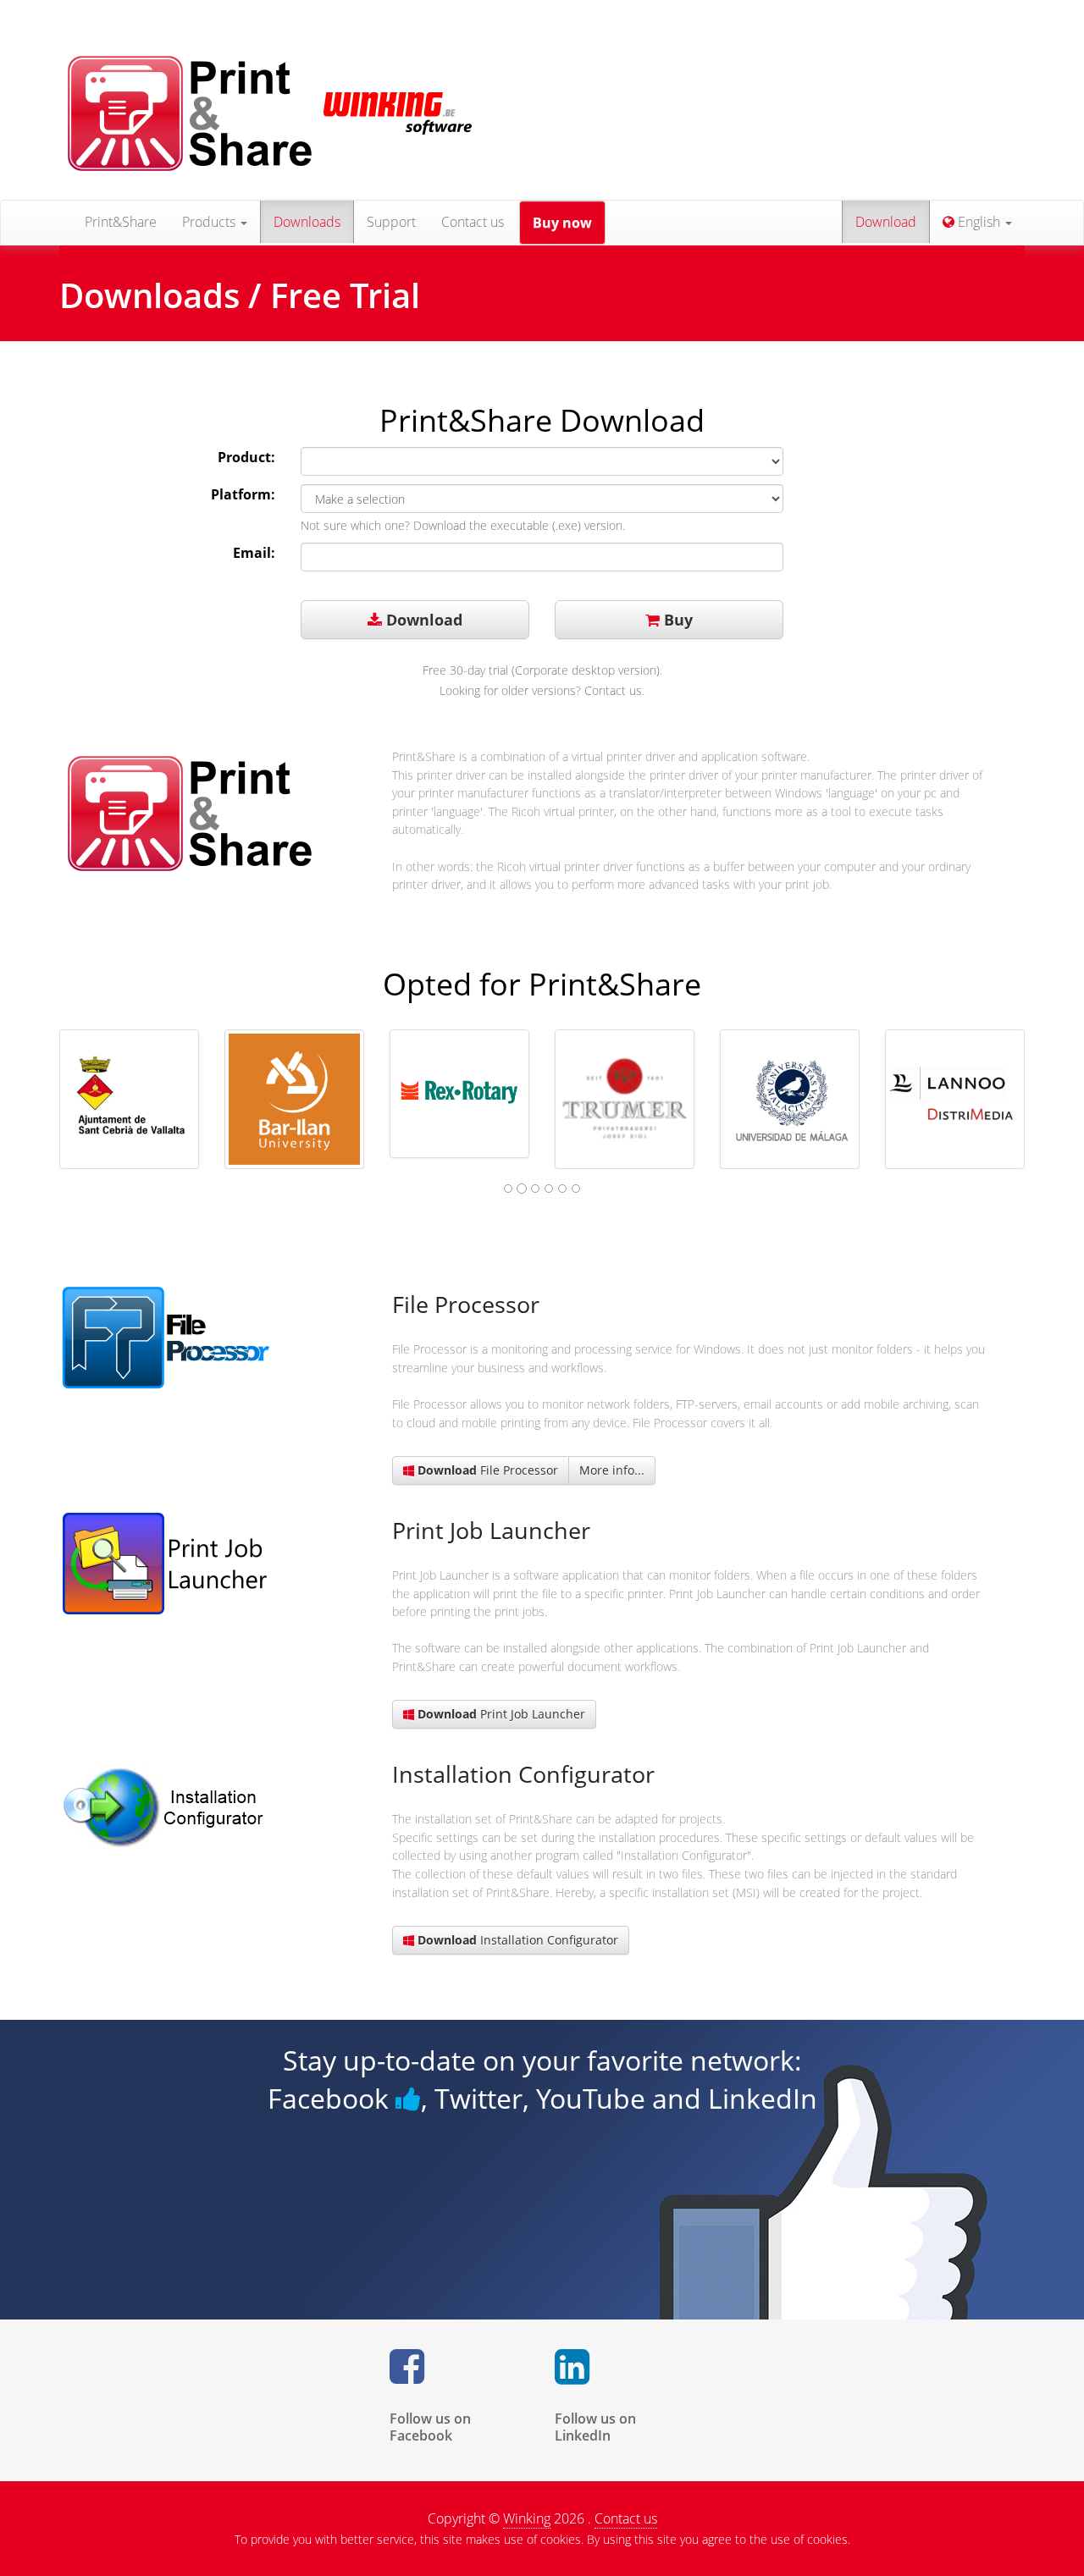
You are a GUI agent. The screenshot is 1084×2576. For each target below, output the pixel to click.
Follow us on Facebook (430, 2427)
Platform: (243, 494)
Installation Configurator (518, 1940)
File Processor (488, 1470)
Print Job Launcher (501, 1714)
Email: (254, 553)
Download (886, 222)
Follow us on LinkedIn (595, 2427)
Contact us (473, 222)
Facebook (332, 2098)
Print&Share (121, 222)
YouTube (591, 2098)
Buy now (562, 223)
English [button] (979, 222)
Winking (527, 2518)
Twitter (478, 2098)
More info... (612, 1470)
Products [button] (210, 222)
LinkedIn (763, 2098)
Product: (246, 457)
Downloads (307, 222)
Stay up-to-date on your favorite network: (542, 2060)
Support (391, 222)
